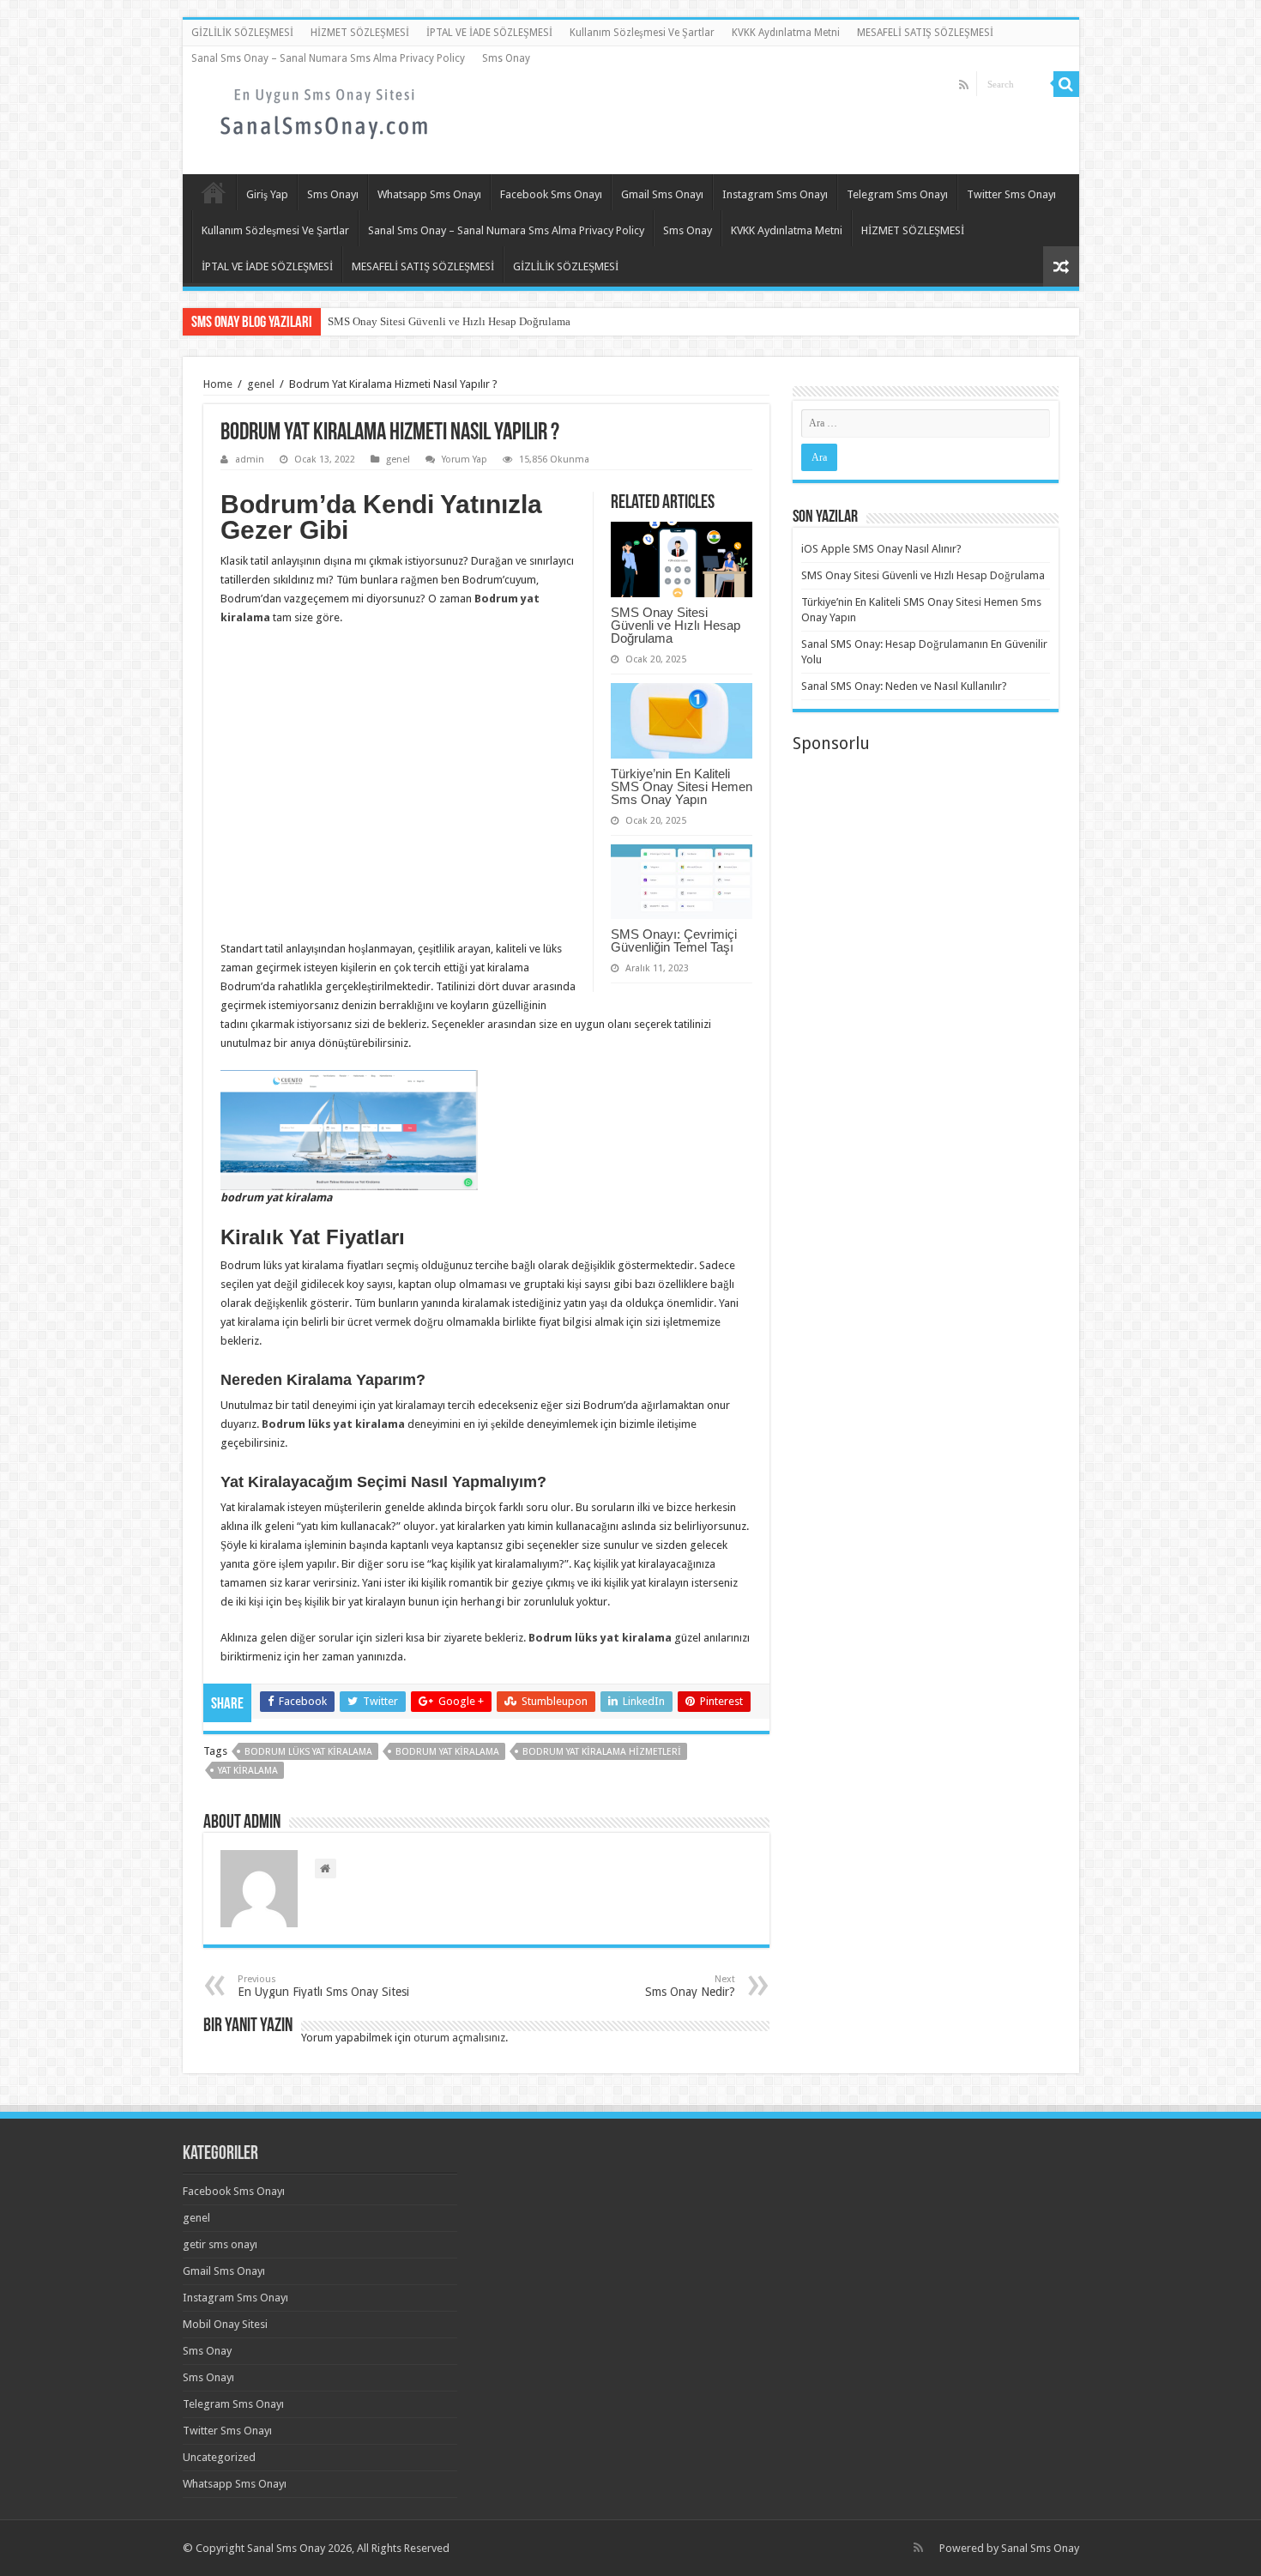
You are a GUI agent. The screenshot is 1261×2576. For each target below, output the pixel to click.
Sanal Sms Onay (1040, 2548)
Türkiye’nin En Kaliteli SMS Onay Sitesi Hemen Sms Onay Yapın (682, 786)
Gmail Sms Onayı (662, 194)
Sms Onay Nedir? (690, 1986)
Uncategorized (219, 2457)
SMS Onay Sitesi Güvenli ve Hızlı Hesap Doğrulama (449, 321)
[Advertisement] (486, 1129)
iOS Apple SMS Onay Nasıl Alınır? (881, 549)
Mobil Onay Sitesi (225, 2324)
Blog (214, 192)
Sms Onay (506, 58)
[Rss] (964, 85)
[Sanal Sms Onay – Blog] (324, 111)
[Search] (1066, 84)
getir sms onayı (220, 2244)
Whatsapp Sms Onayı (429, 194)
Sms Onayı (333, 194)
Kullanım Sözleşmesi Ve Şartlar (642, 33)
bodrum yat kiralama (447, 1752)
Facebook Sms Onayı (551, 194)
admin (250, 460)
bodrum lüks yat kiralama (308, 1752)
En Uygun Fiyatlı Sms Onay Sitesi (323, 1986)
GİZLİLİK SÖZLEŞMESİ (242, 33)
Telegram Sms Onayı (897, 194)
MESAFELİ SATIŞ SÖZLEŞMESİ (925, 33)
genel (261, 384)
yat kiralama (248, 1771)
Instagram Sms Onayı (775, 194)
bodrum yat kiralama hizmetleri (602, 1752)
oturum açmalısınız (459, 2038)
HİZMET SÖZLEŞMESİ (360, 33)
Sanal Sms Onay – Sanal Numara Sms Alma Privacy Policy (328, 58)
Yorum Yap (465, 460)
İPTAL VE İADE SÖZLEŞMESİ (489, 33)
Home (218, 384)
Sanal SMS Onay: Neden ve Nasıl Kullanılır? (904, 686)
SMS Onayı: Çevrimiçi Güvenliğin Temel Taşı (674, 940)
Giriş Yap (267, 194)
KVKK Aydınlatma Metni (786, 33)
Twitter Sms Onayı (1011, 194)
